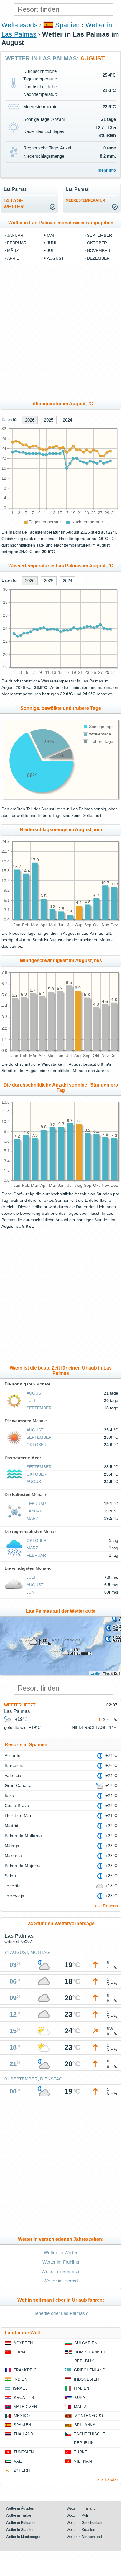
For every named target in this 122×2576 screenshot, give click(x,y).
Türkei (81, 2452)
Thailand (23, 2434)
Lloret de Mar (18, 1815)
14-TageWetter (14, 204)
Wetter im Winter (61, 2252)
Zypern (22, 2470)
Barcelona (15, 1765)
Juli (51, 251)
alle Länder (108, 2480)
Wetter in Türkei (18, 2516)
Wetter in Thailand (81, 2508)
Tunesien (24, 2452)
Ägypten (23, 2343)
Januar (15, 235)
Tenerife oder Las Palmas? (61, 2313)
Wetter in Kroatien (81, 2530)
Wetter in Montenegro (23, 2537)
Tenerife (13, 1886)
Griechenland (90, 2370)
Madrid (12, 1826)
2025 (49, 420)
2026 (30, 420)
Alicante (13, 1755)
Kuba (80, 2398)
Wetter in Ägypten (20, 2508)
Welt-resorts (20, 25)
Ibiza (9, 1795)
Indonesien (86, 2379)
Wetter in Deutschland (84, 2537)
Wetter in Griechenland (85, 2523)
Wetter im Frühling (61, 2262)
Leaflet (96, 1673)
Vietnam (83, 2461)
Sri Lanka (85, 2425)
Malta (80, 2407)
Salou (10, 1876)
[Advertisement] (61, 332)
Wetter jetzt (20, 1705)
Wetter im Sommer (61, 2271)
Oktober (97, 243)
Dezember (98, 258)
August (55, 258)
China (20, 2352)
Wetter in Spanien (20, 2530)
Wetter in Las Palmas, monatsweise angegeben (61, 223)
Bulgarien (86, 2343)
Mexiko (22, 2416)
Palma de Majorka (23, 1866)
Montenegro (89, 2416)
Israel (20, 2388)
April (13, 258)
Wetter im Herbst (61, 2281)
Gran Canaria (18, 1785)
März (13, 251)
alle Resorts (107, 1906)
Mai (51, 235)
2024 (67, 420)
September (99, 235)
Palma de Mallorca (23, 1836)
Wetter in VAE (78, 2516)
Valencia (13, 1775)
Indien (20, 2379)
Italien (81, 2388)
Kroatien (24, 2398)
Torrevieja (15, 1896)
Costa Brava (17, 1805)
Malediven (25, 2407)
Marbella (13, 1856)
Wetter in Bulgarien (21, 2523)
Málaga (12, 1846)
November (99, 251)
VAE (18, 2461)
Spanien (67, 25)
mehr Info (107, 170)
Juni (51, 243)
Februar (17, 243)
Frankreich (26, 2370)
